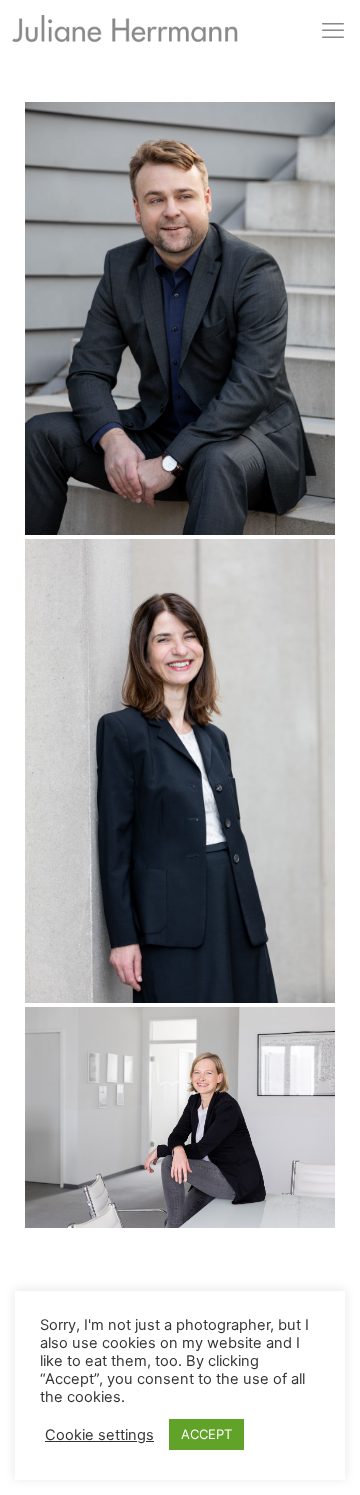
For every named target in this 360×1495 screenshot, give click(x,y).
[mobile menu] (333, 30)
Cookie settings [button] (99, 1435)
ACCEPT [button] (206, 1434)
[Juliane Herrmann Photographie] (125, 34)
